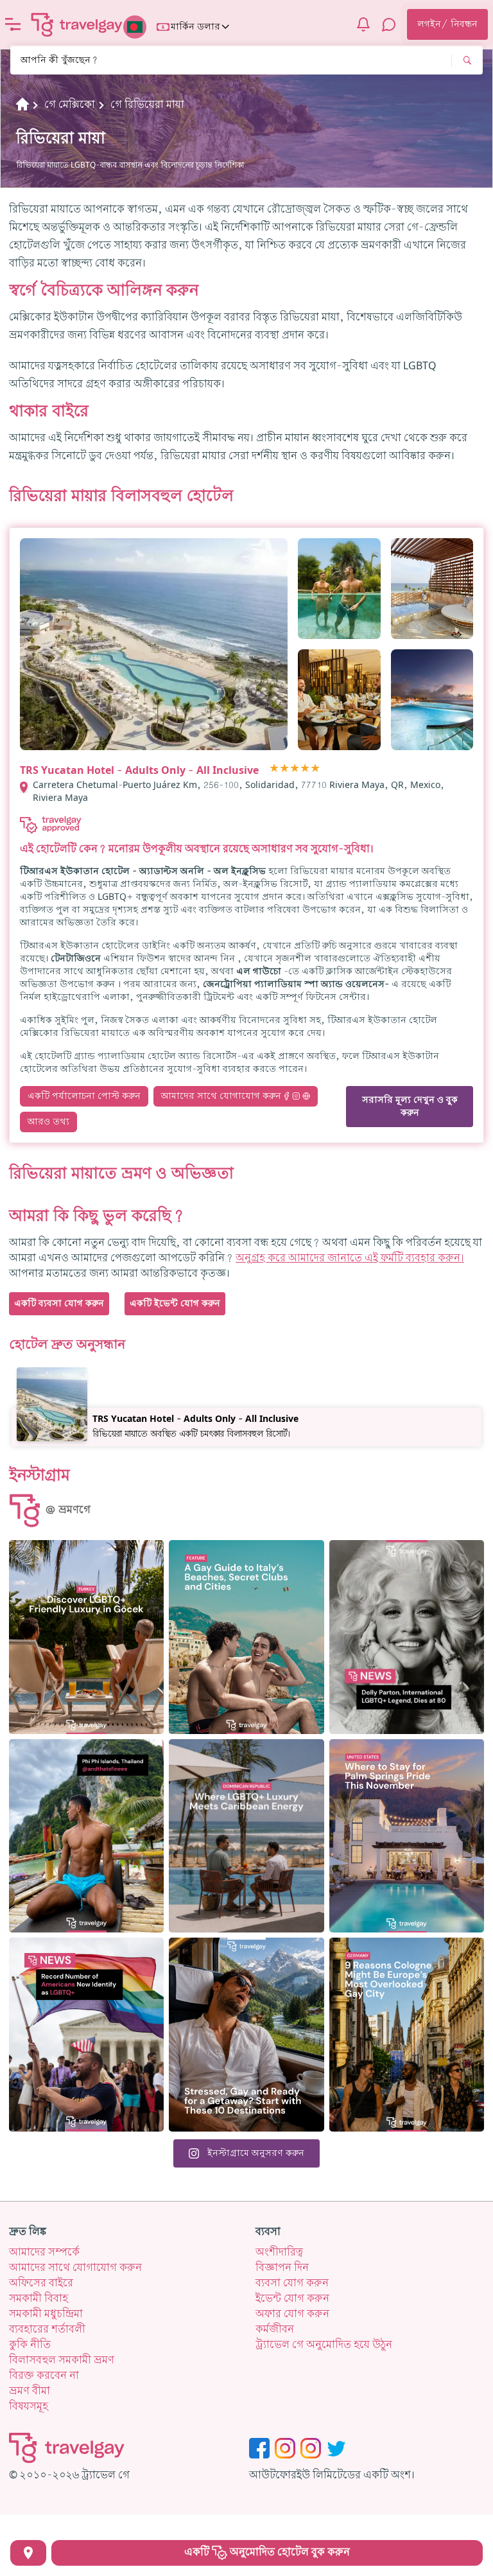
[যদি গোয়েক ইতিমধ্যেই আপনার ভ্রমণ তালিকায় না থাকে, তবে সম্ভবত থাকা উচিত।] (86, 1637)
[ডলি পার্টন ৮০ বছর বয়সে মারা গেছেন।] (407, 1637)
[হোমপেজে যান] (77, 24)
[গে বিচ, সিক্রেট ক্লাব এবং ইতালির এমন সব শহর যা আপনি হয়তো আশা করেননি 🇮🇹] (246, 1637)
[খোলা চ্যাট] (389, 24)
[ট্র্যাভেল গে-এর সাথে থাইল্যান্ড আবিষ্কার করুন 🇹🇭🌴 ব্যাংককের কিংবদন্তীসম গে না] (86, 1836)
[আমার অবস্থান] (28, 2553)
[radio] (274, 769)
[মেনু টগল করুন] (13, 24)
